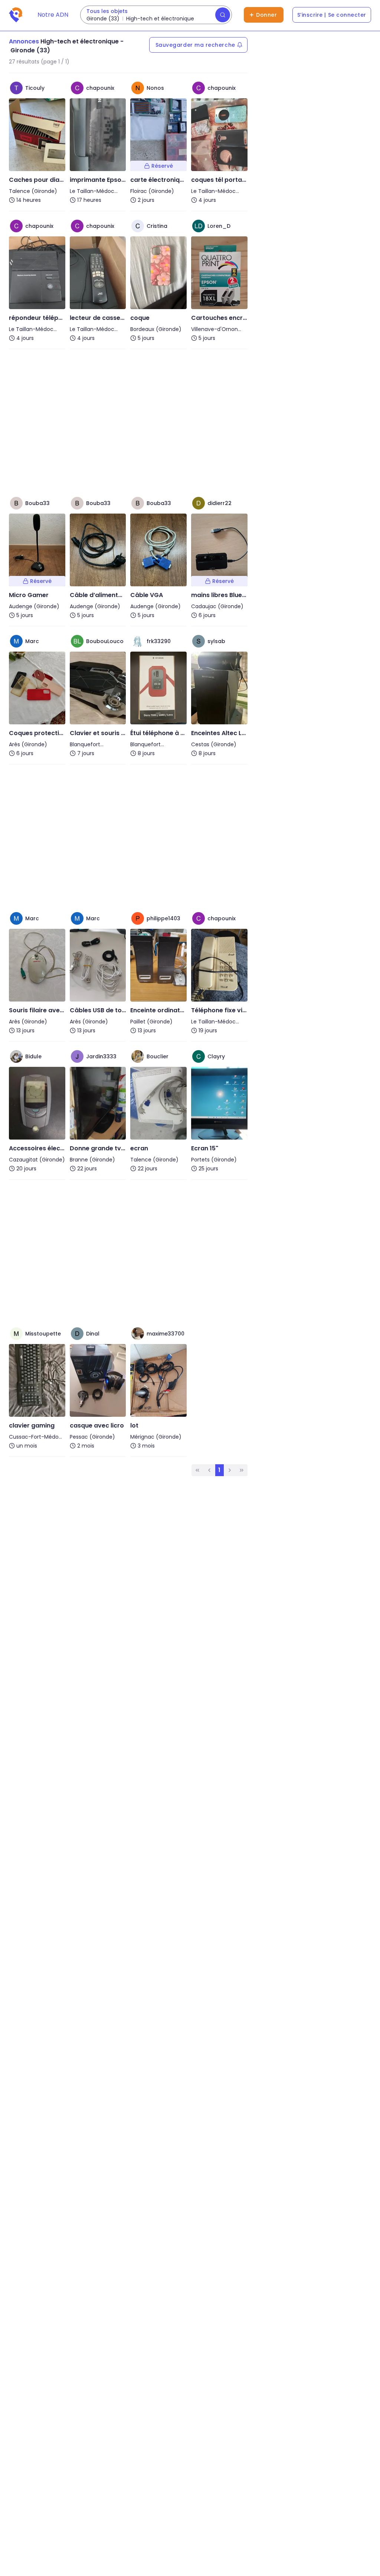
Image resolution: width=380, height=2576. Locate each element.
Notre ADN (53, 15)
